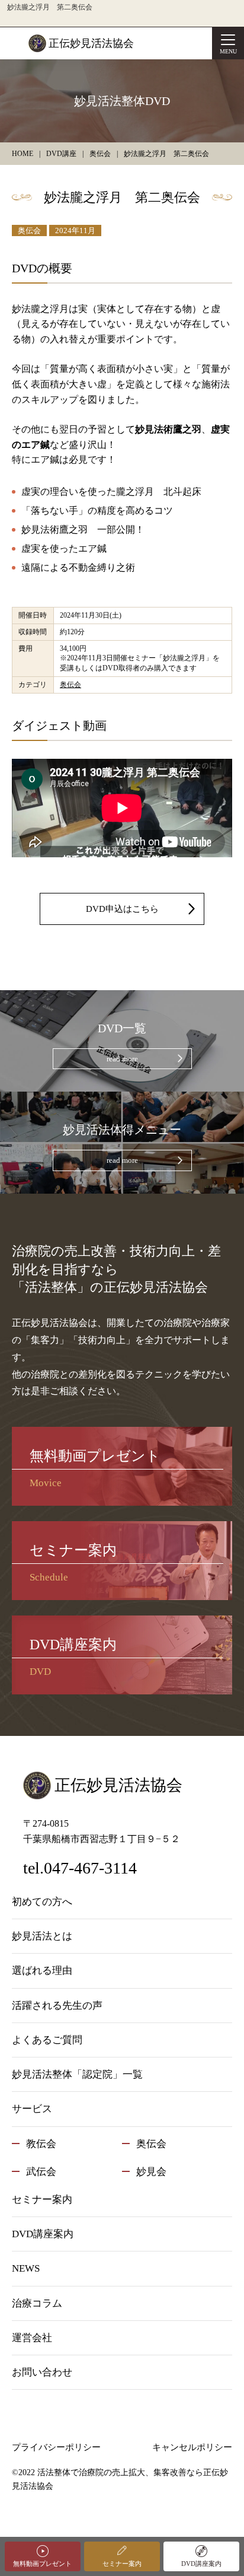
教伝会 (41, 2144)
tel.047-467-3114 (80, 1868)
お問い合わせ (42, 2372)
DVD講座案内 (201, 2564)
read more (122, 1059)
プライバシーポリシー (56, 2447)
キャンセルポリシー (192, 2447)
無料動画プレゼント (42, 2564)
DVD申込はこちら (122, 909)
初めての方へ (42, 1902)
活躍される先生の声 (57, 2006)
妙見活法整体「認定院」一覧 (77, 2074)
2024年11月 (75, 230)
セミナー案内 (122, 2564)
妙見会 (151, 2172)
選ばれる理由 (42, 1971)
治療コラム (37, 2303)
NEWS (26, 2268)
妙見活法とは (42, 1936)
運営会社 (32, 2338)
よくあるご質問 (47, 2040)
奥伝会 (29, 230)
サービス (32, 2109)
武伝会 (41, 2172)
